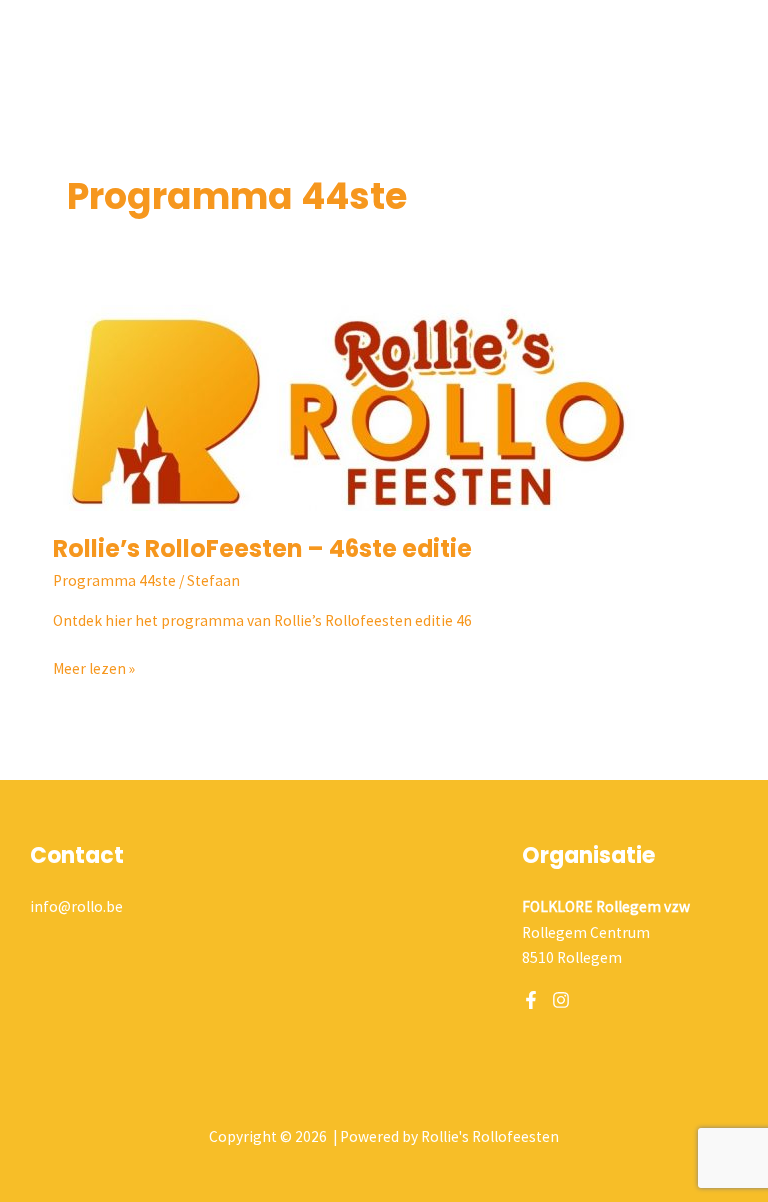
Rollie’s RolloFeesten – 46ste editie (262, 548)
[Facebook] (531, 1000)
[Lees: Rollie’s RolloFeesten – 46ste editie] (352, 398)
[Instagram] (561, 1000)
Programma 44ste (114, 580)
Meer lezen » (94, 667)
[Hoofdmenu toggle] (726, 34)
